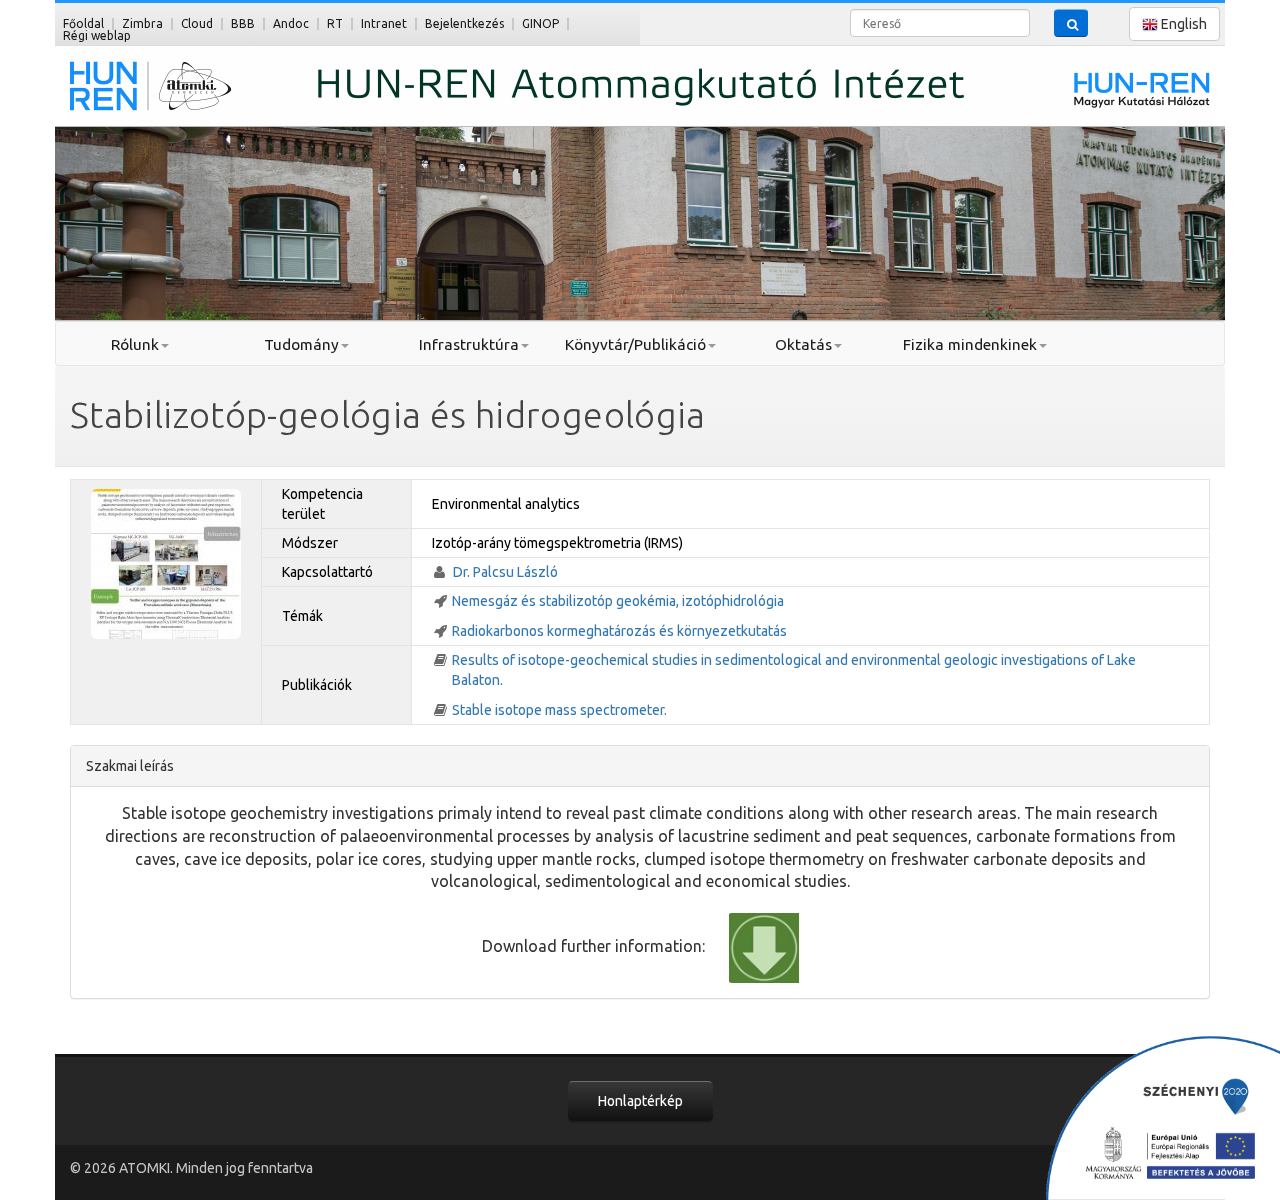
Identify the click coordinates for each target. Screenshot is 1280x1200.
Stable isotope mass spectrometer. (559, 710)
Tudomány (301, 344)
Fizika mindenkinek (970, 344)
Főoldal (83, 23)
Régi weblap (97, 35)
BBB (243, 23)
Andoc (291, 23)
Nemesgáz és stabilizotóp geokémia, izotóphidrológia (618, 601)
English (1182, 24)
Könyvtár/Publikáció (635, 344)
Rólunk (135, 344)
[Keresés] (1071, 23)
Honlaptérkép (640, 1101)
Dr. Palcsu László (505, 572)
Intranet (384, 23)
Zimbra (142, 23)
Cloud (197, 23)
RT (335, 23)
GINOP (540, 23)
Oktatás (803, 344)
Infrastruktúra (469, 344)
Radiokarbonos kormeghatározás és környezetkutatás (619, 631)
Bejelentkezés (464, 23)
